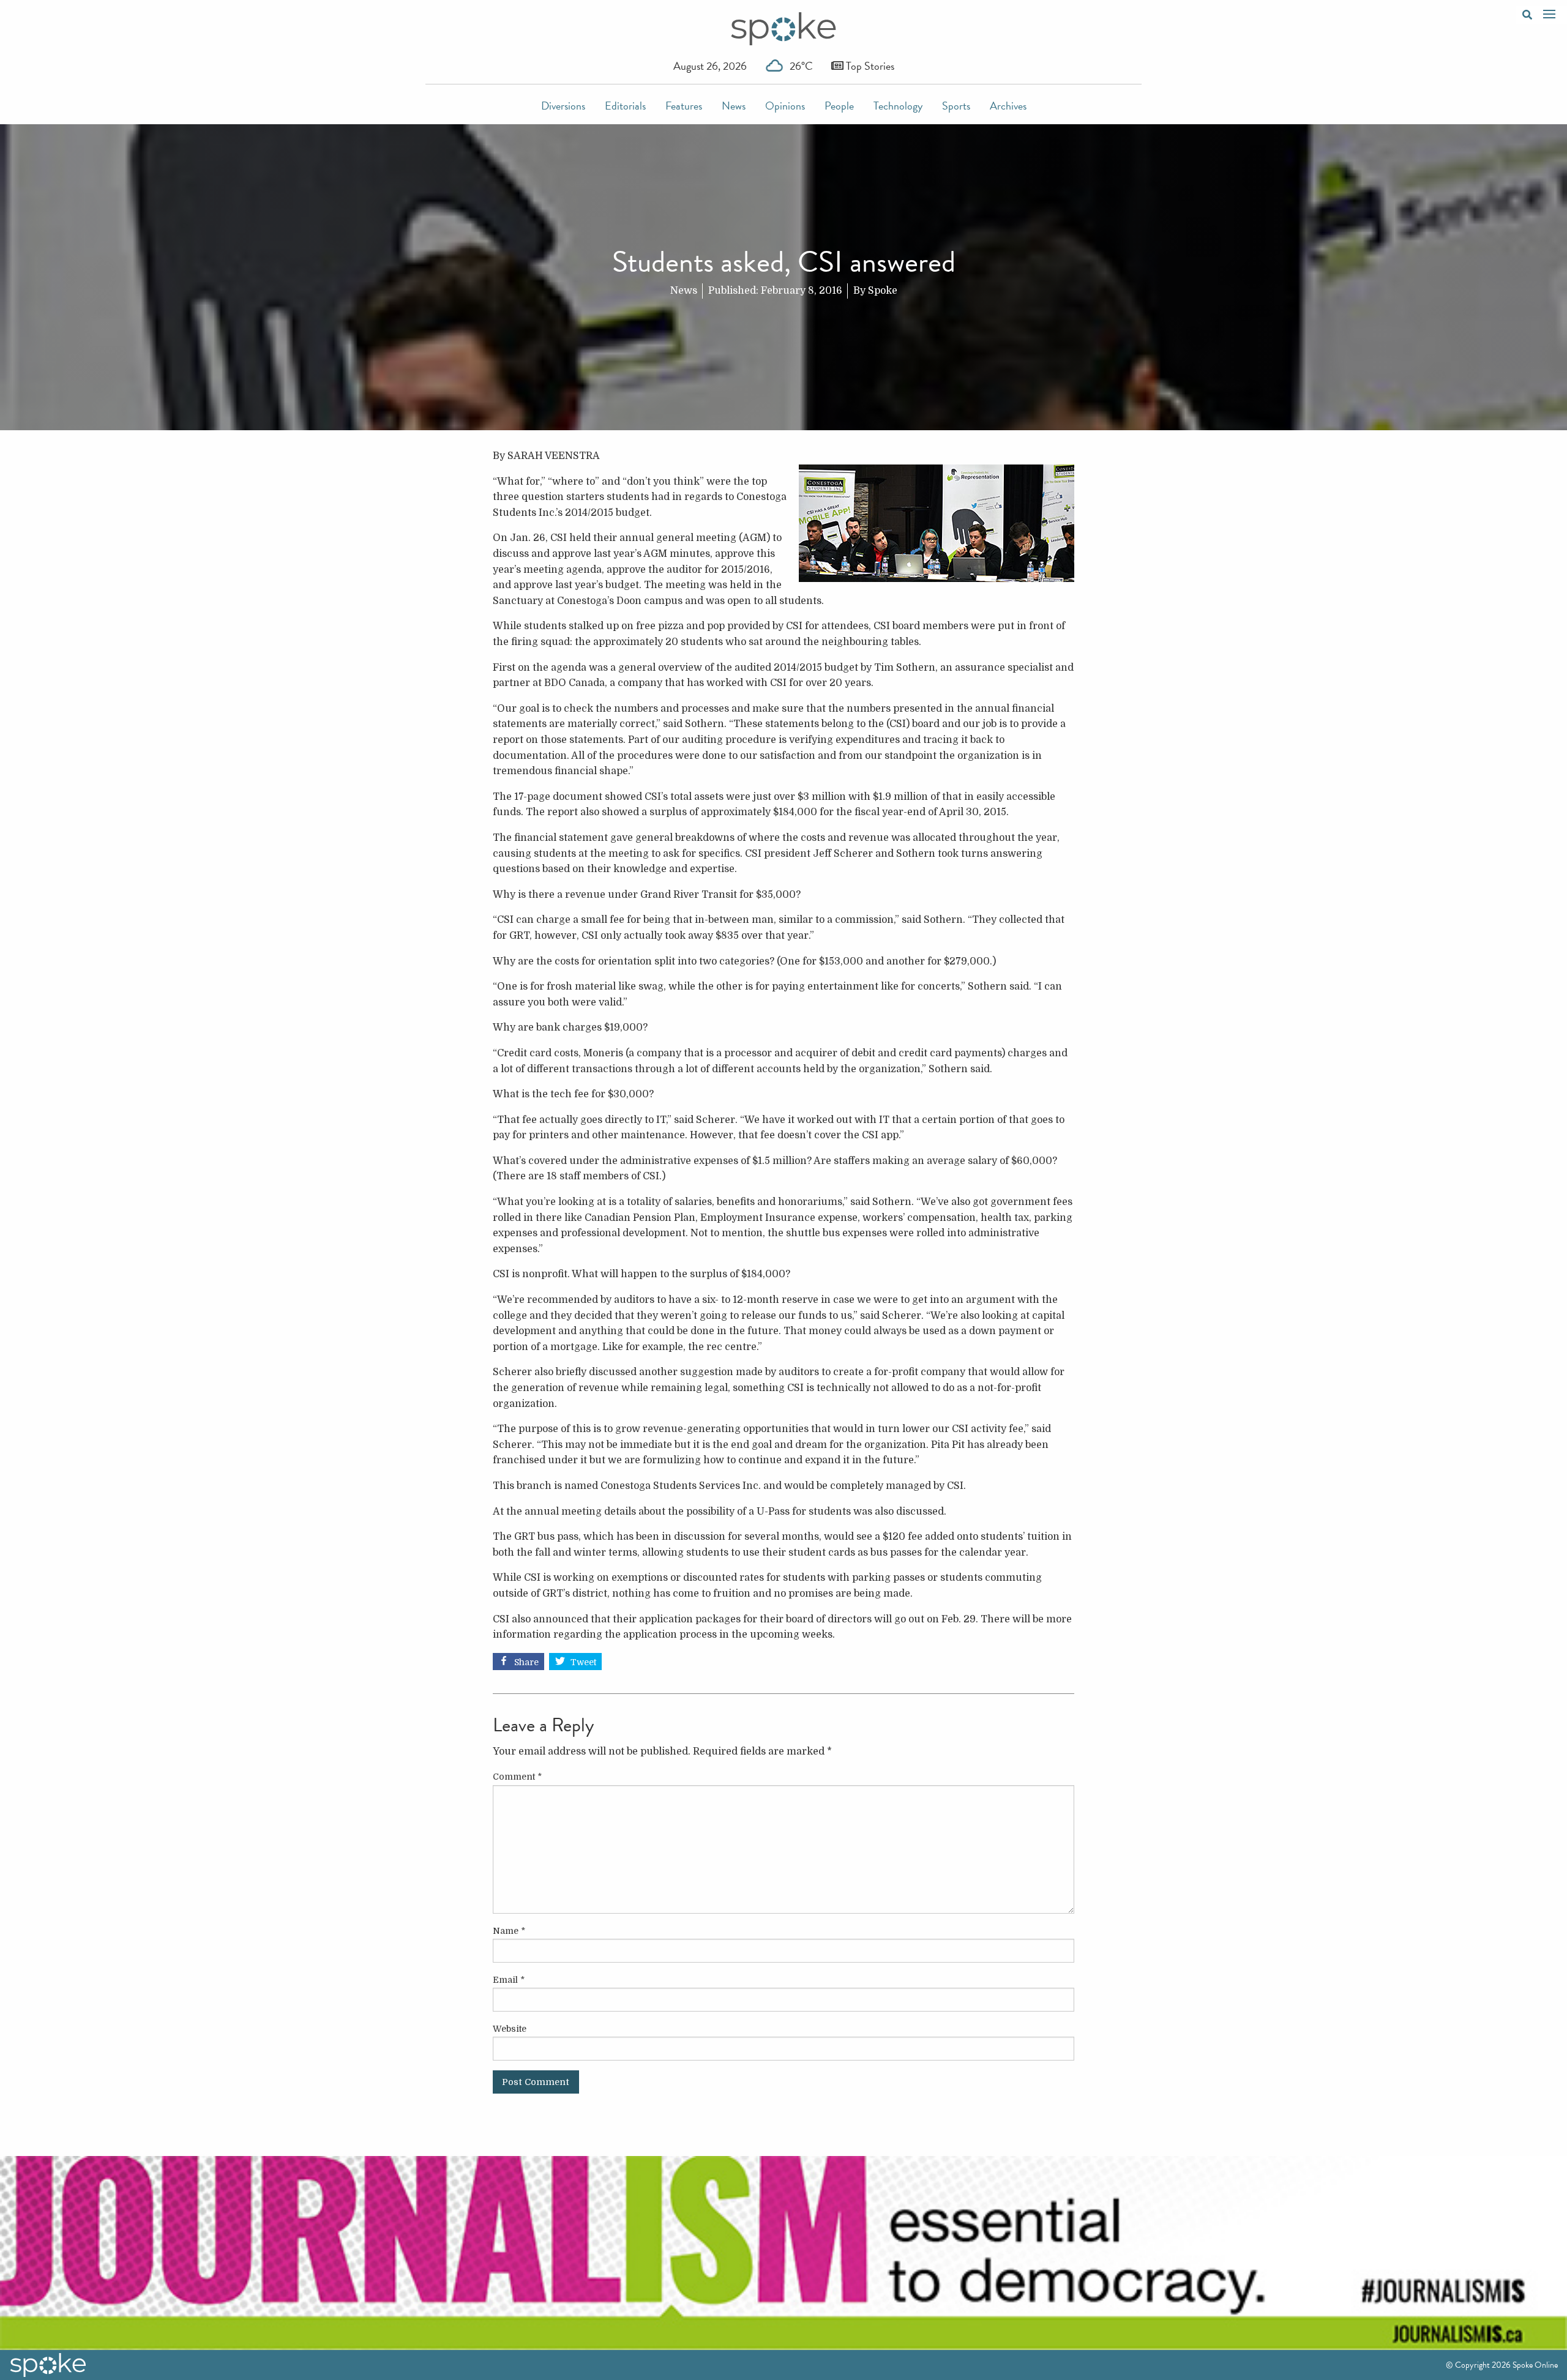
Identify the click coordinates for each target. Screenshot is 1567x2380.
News (734, 106)
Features (684, 106)
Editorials (625, 106)
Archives (1008, 106)
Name (509, 1931)
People (839, 106)
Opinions (785, 106)
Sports (956, 106)
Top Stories (869, 66)
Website (510, 2029)
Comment (517, 1777)
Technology (898, 106)
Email (509, 1980)
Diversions (563, 106)
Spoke (883, 291)
